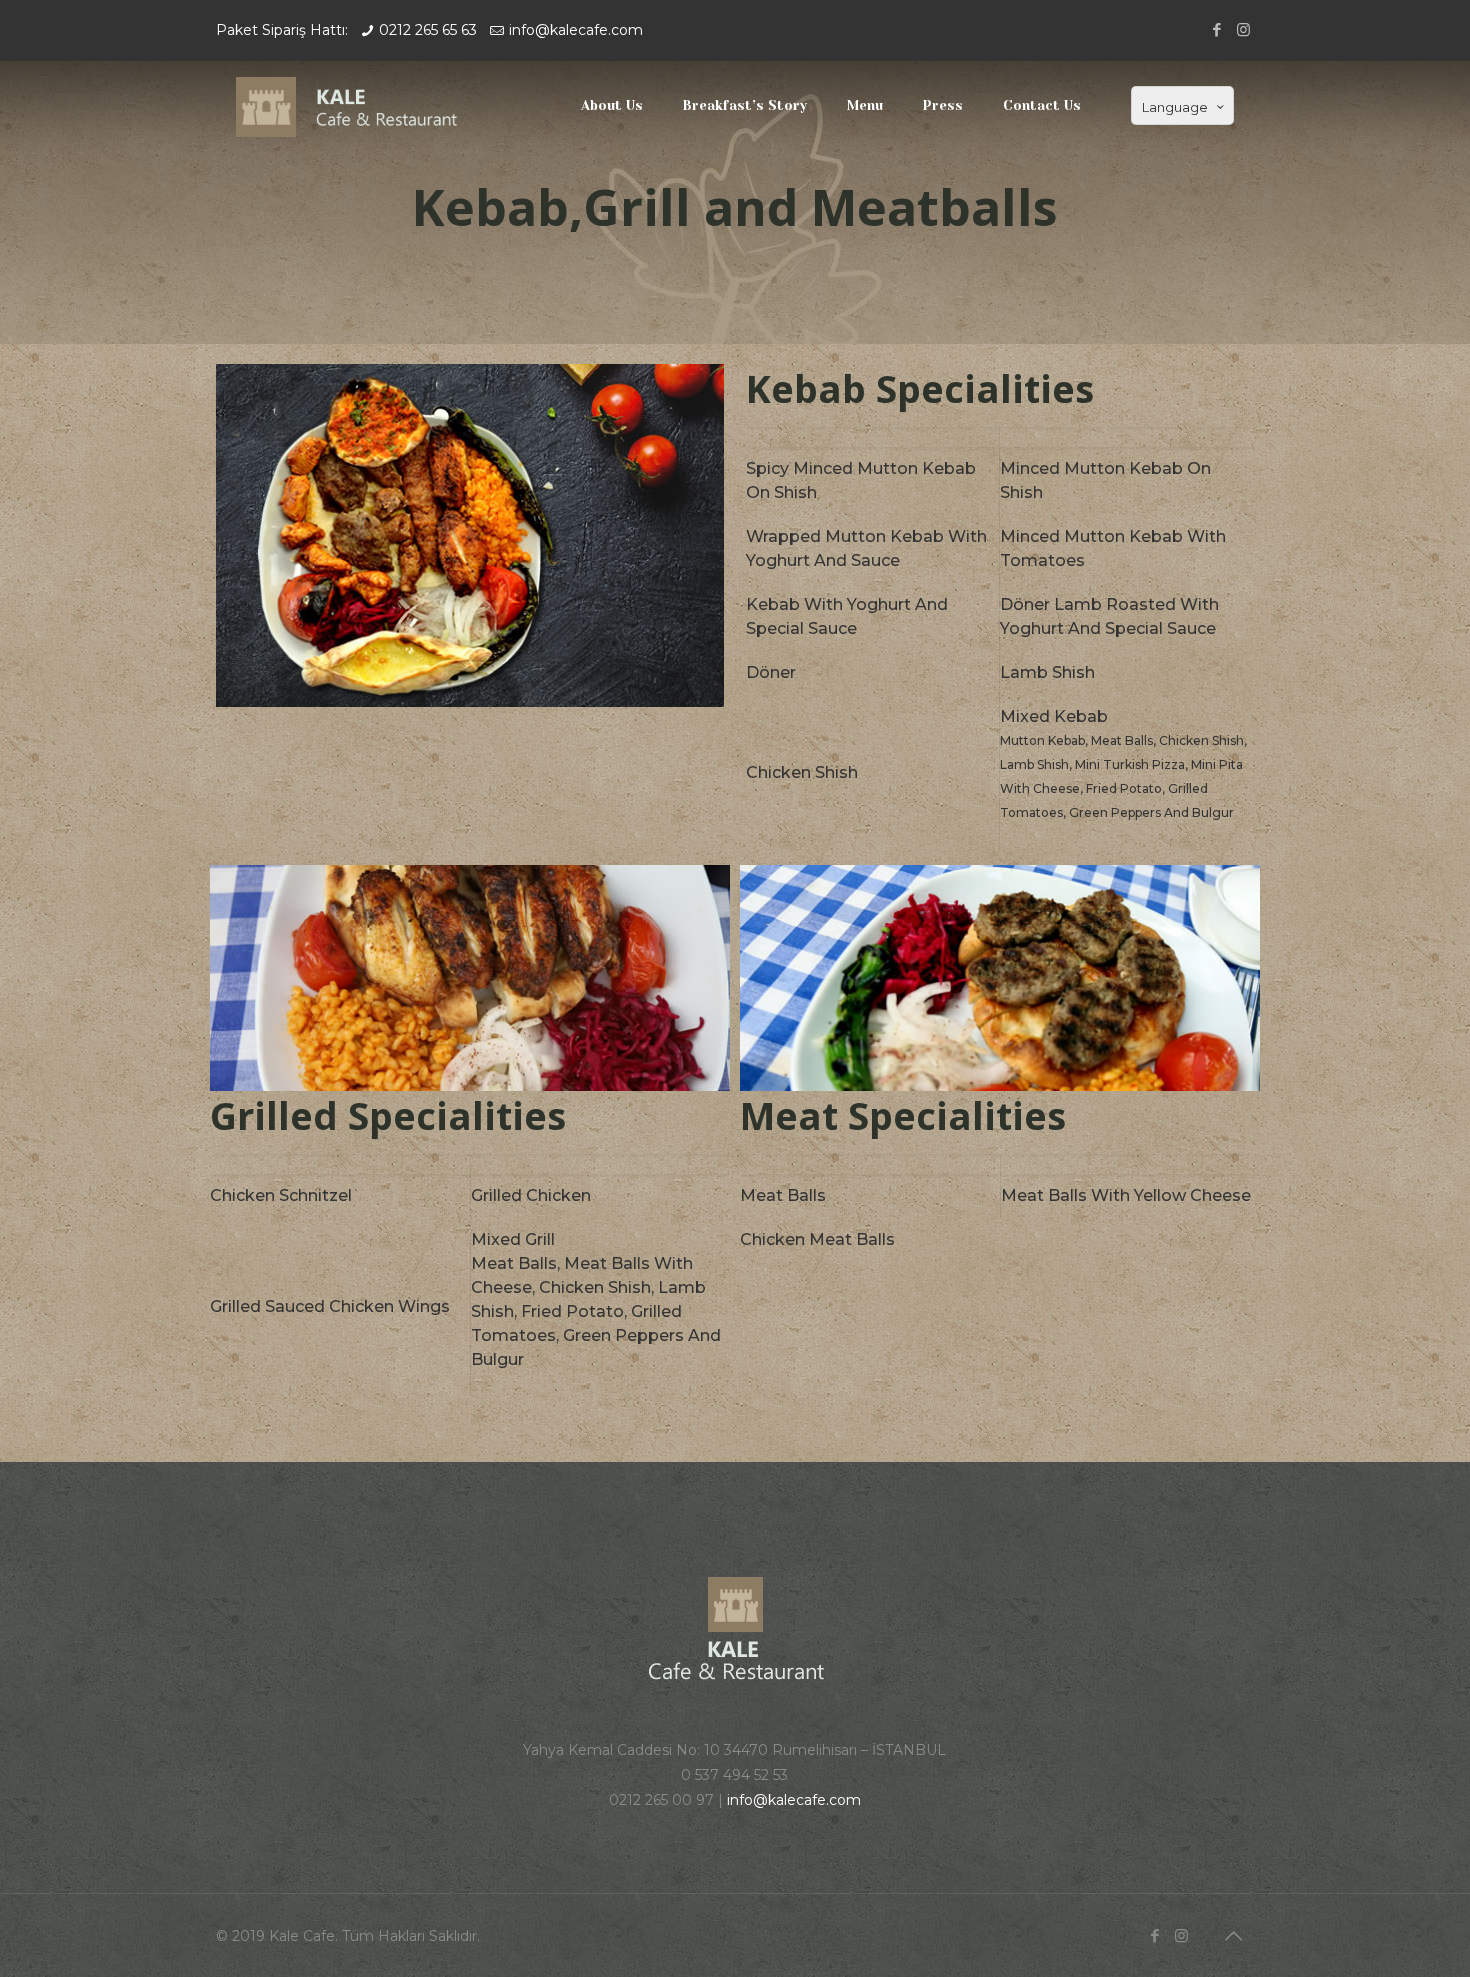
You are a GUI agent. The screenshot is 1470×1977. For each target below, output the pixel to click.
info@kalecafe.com (576, 30)
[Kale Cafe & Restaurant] (356, 106)
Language (1175, 107)
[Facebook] (1216, 29)
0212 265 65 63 (428, 30)
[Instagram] (1243, 29)
